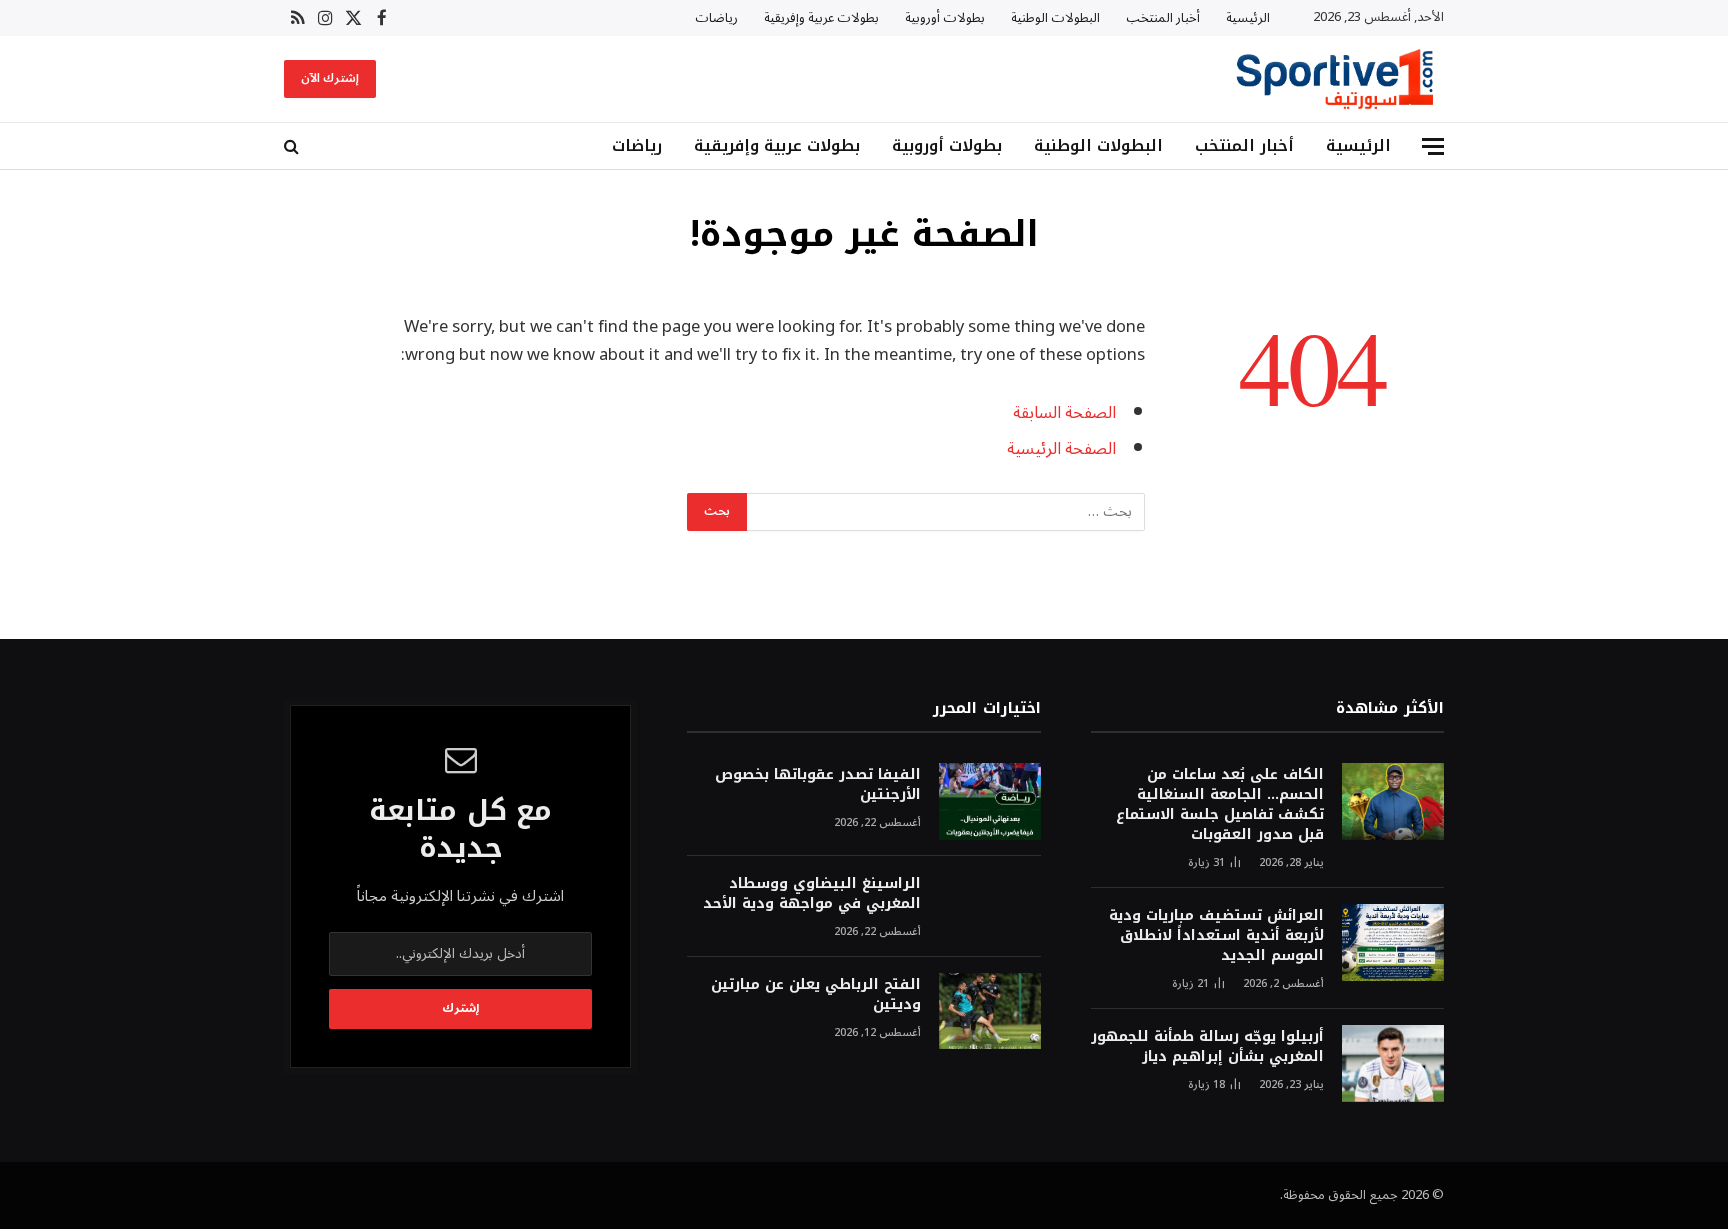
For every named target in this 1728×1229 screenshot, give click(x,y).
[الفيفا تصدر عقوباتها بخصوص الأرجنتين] (990, 801)
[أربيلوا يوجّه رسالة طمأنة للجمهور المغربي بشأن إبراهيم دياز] (1393, 1063)
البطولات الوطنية (1055, 18)
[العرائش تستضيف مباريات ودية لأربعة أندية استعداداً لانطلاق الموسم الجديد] (1393, 942)
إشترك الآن (330, 78)
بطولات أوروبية (945, 18)
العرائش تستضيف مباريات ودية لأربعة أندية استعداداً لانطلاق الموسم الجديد (1216, 936)
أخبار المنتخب (1163, 18)
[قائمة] (1433, 146)
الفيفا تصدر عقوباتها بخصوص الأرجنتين (817, 785)
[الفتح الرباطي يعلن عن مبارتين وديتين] (990, 1011)
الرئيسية (1248, 18)
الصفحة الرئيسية (1061, 448)
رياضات (716, 18)
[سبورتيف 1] (1335, 79)
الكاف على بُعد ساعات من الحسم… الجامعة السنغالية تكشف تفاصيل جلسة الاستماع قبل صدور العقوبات (1220, 805)
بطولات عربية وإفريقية (821, 18)
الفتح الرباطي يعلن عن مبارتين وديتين (815, 995)
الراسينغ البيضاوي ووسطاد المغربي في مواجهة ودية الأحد (811, 894)
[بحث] (293, 146)
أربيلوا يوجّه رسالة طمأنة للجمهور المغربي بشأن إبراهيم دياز (1207, 1047)
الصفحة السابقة (1064, 412)
